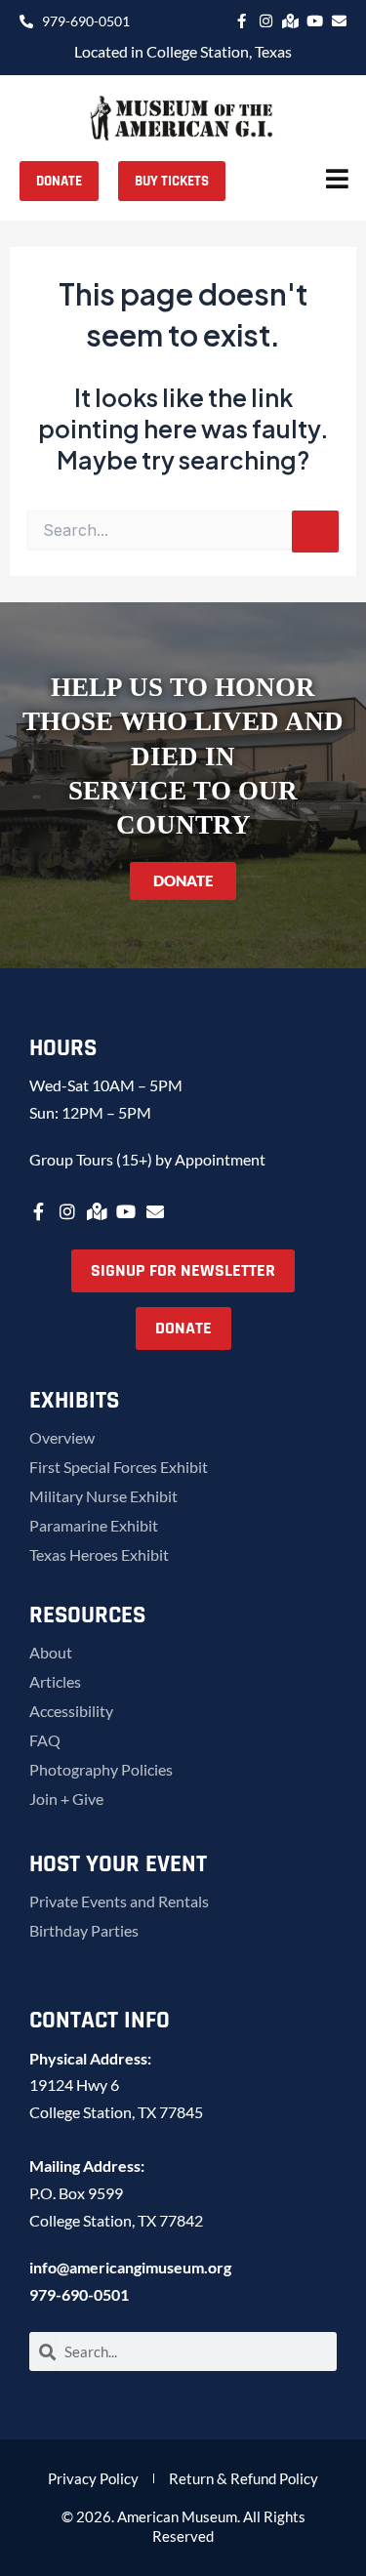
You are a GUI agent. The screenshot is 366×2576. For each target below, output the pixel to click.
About (51, 1652)
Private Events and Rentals (119, 1901)
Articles (55, 1681)
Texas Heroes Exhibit (99, 1554)
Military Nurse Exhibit (103, 1496)
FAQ (45, 1740)
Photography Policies (101, 1769)
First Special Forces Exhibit (119, 1467)
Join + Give (66, 1799)
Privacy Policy (93, 2478)
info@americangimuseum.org (130, 2267)
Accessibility (71, 1711)
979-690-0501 (79, 2294)
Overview (62, 1437)
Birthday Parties (84, 1930)
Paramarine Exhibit (94, 1525)
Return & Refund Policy (244, 2478)
